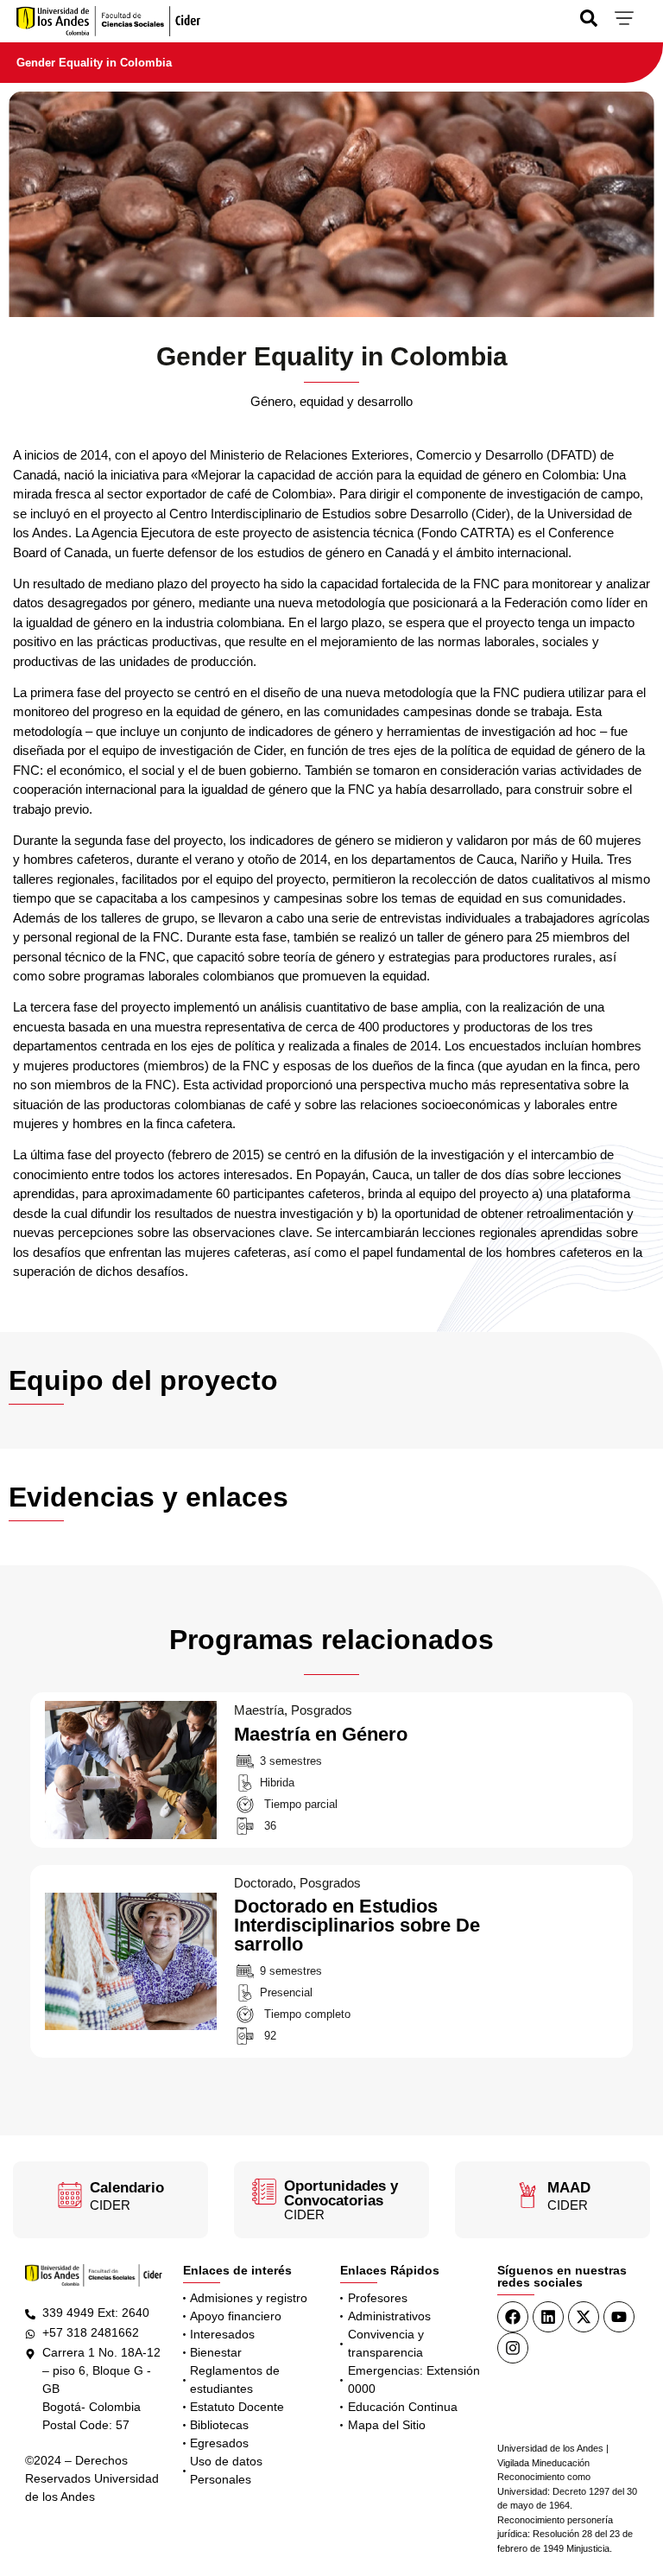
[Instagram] (513, 2348)
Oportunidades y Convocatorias (341, 2193)
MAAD (569, 2188)
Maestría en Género (96, 1712)
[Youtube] (619, 2317)
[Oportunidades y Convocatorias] (264, 2192)
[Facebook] (513, 2317)
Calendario (127, 2188)
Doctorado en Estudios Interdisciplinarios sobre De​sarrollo (125, 1903)
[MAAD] (527, 2195)
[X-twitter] (584, 2317)
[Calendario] (70, 2195)
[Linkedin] (548, 2317)
